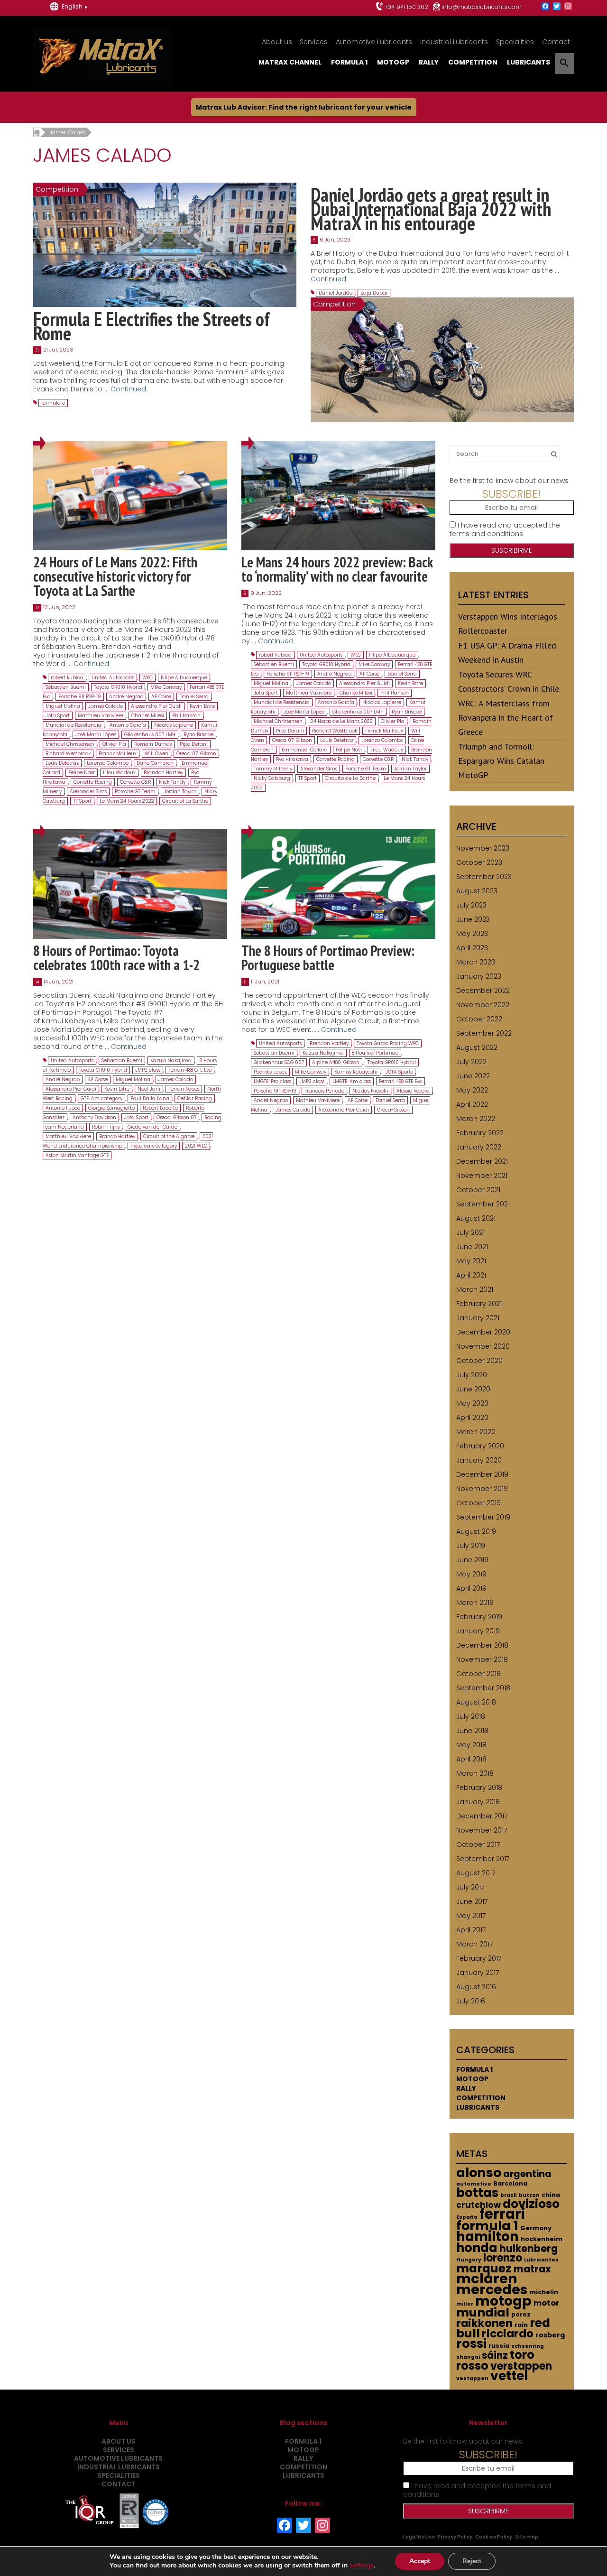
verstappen (521, 2366)
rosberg (550, 2335)
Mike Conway (166, 687)
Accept (420, 2561)
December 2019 (482, 1474)
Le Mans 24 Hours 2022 (127, 801)
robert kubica (67, 678)
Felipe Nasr (82, 773)
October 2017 (478, 1844)
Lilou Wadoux (119, 773)
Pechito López (270, 1072)
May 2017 (471, 1916)
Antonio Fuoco (63, 1108)
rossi (471, 2344)
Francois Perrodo (324, 1091)
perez (521, 2314)
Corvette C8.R (135, 782)
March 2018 (475, 1773)
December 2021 (482, 1161)
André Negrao (126, 697)
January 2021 (478, 1318)
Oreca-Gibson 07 (176, 1117)
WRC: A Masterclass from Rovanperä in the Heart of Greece (506, 718)
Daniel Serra (194, 697)
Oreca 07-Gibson (196, 754)
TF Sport (82, 801)
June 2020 (473, 1389)
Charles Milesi (148, 716)
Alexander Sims (88, 792)
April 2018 (471, 1759)
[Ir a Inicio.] (37, 132)
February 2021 (479, 1304)
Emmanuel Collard (305, 750)
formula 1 (487, 2226)
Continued (128, 389)
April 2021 (471, 1275)
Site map (527, 2537)
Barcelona (510, 2183)
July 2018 (471, 1716)
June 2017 (472, 1901)
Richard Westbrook (68, 754)
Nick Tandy (172, 782)
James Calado (106, 706)
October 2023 (479, 862)
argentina (527, 2174)
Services (314, 42)
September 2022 (484, 1033)
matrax (532, 2269)
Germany (536, 2228)
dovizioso (531, 2204)
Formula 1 (349, 62)
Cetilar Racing (195, 1098)
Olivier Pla (114, 744)
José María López (96, 735)
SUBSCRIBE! (511, 494)
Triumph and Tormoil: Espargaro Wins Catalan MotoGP (501, 761)
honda (477, 2248)
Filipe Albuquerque (184, 678)
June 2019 (472, 1560)
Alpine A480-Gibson (336, 1062)
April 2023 (472, 948)
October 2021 (478, 1190)
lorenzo (503, 2258)
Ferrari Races (184, 1089)
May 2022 (472, 1090)
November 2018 (482, 1659)
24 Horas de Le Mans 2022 (342, 721)
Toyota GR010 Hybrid (118, 687)
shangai (468, 2357)
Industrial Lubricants (454, 42)
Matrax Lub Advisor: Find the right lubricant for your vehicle (304, 107)
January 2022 (479, 1147)
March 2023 (476, 962)
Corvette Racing (93, 782)
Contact (556, 42)
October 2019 (478, 1503)
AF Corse (161, 697)
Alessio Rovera (413, 1091)
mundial (483, 2312)
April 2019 (471, 1588)
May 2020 (472, 1403)
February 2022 (480, 1133)
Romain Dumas (153, 744)
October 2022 (479, 1019)
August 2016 (476, 1987)
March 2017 (474, 1944)
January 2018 (478, 1802)
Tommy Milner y (273, 769)
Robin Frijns (106, 1127)
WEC (147, 678)
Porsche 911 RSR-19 (80, 697)
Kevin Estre (202, 706)
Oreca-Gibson (393, 1110)
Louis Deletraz (62, 763)
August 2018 (476, 1702)
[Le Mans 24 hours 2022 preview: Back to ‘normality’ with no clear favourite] (338, 495)
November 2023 (483, 848)
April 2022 (472, 1104)
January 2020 (479, 1460)
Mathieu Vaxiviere (318, 1100)
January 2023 (479, 976)
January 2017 (478, 1973)
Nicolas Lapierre (174, 725)
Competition (473, 62)
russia (499, 2346)
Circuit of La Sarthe (185, 801)
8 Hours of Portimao (375, 1053)
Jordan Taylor (180, 792)
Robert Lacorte (160, 1108)
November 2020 (483, 1346)
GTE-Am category (101, 1098)
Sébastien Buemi (66, 687)
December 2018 (482, 1645)
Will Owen (156, 754)
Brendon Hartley (329, 1043)
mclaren (487, 2279)
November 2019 (482, 1489)
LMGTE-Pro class (272, 1081)
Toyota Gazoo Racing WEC (388, 1043)
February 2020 (480, 1446)
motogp (503, 2301)
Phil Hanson (186, 716)
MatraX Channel (290, 62)
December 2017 (482, 1816)
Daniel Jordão (336, 293)
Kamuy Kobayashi (356, 1072)
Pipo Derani (194, 744)
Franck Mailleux (118, 754)
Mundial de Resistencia (74, 725)
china (551, 2195)
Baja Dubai (374, 293)
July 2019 (471, 1546)
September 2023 (484, 877)
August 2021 (476, 1218)
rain (521, 2325)
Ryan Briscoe (198, 735)
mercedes (492, 2289)
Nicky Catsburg (272, 778)
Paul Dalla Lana (150, 1098)
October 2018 (478, 1674)
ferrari (502, 2214)
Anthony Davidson (94, 1117)
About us (277, 42)
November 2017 (482, 1830)
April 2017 (471, 1930)
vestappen (472, 2378)
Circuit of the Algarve (169, 1136)
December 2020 (483, 1332)
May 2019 (471, 1574)
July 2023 (471, 905)
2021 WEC (196, 1146)
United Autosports (113, 678)
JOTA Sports (399, 1072)
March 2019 (475, 1603)
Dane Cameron (155, 763)
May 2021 (471, 1261)
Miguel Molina (63, 706)
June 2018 (472, 1731)
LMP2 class (148, 1070)
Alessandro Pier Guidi (156, 706)
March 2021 (475, 1289)
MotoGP (393, 62)
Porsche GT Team (135, 792)
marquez (484, 2268)
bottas (477, 2193)
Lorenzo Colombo (108, 763)
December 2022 (483, 991)
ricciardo (508, 2334)
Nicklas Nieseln (370, 1091)
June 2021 (472, 1247)
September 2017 (483, 1859)
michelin (544, 2292)
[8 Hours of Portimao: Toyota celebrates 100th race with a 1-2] (130, 884)
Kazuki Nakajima (171, 1061)
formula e (53, 403)
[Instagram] (568, 7)
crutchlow (478, 2205)
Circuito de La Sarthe (350, 778)
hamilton (487, 2237)
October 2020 (479, 1361)
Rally (429, 62)
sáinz (495, 2355)
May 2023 (472, 934)
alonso (479, 2173)
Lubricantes (541, 2260)
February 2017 (479, 1958)
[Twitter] (557, 7)
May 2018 (471, 1745)
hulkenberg (529, 2248)
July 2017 (470, 1887)
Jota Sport (58, 716)
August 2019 (476, 1531)
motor (546, 2303)
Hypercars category (154, 1146)
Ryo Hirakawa (292, 759)
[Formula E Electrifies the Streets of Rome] (165, 244)
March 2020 (476, 1432)
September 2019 (483, 1517)
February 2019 (479, 1617)
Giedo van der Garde (152, 1127)
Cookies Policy (494, 2537)
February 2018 (479, 1788)
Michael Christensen (70, 744)
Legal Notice (419, 2537)
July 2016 (471, 2001)
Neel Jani (149, 1089)
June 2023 (473, 919)
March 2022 (476, 1119)
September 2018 (483, 1688)
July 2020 (472, 1375)
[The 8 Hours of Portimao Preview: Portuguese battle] (338, 884)
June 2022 (473, 1076)
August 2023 (477, 891)
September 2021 (483, 1204)
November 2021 (482, 1176)
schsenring (528, 2346)
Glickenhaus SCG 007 (279, 1062)
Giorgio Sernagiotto (111, 1108)
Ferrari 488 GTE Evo (190, 1070)
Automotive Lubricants (374, 42)
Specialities (515, 42)
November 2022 (483, 1005)
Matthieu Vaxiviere (101, 716)
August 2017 (476, 1873)
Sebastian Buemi (122, 1061)
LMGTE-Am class (352, 1081)
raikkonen (484, 2323)
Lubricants (529, 62)
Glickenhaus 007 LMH (150, 735)
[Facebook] (545, 7)
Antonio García (128, 725)
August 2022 (477, 1047)
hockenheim (542, 2239)
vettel (509, 2376)
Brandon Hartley (163, 773)
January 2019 (478, 1631)
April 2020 (472, 1418)
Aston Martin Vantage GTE (77, 1155)
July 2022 (471, 1062)
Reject (472, 2561)
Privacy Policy (455, 2537)
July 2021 (470, 1232)
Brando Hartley (117, 1136)
